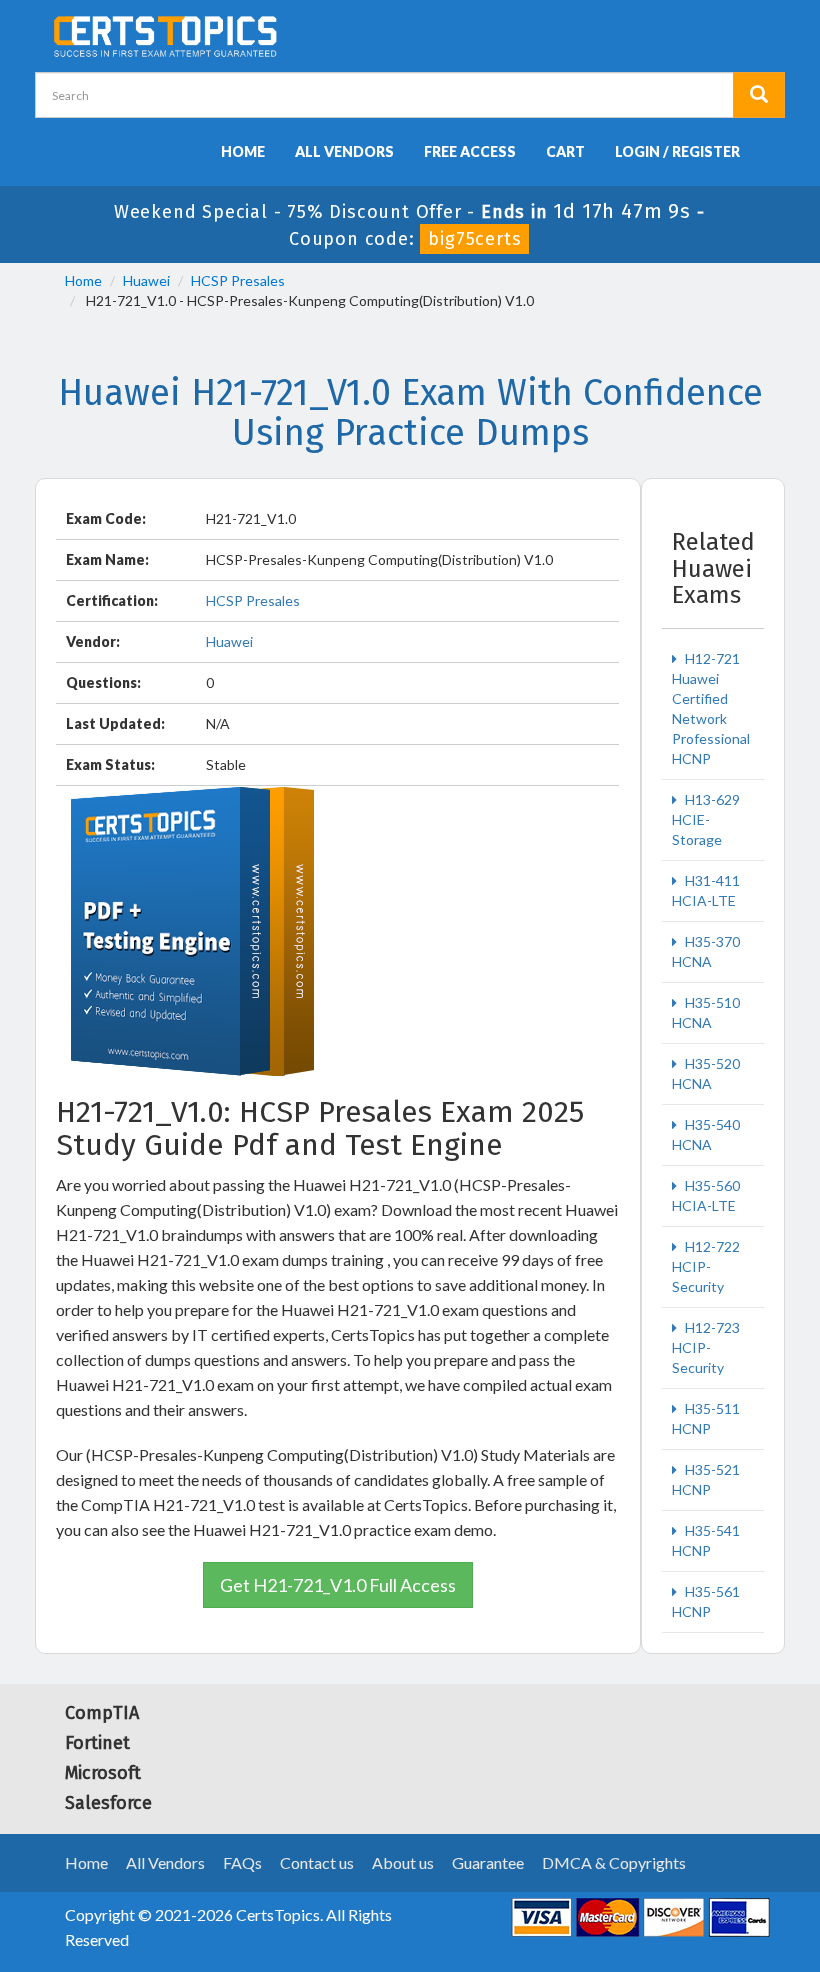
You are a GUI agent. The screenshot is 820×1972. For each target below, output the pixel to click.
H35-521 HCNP (706, 1479)
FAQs (242, 1862)
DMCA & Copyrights (614, 1862)
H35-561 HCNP (706, 1601)
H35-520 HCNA (706, 1073)
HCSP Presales (238, 280)
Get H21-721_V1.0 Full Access (338, 1585)
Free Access (470, 151)
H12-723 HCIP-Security (706, 1347)
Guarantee (488, 1862)
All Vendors (344, 151)
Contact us (317, 1862)
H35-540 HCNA (706, 1134)
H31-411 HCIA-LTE (706, 890)
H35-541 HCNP (706, 1540)
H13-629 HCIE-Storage (706, 819)
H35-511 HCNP (706, 1418)
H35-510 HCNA (706, 1012)
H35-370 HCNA (706, 951)
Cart (565, 151)
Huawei (146, 280)
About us (403, 1862)
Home (243, 151)
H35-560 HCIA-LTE (706, 1195)
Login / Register (677, 151)
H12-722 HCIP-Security (706, 1266)
